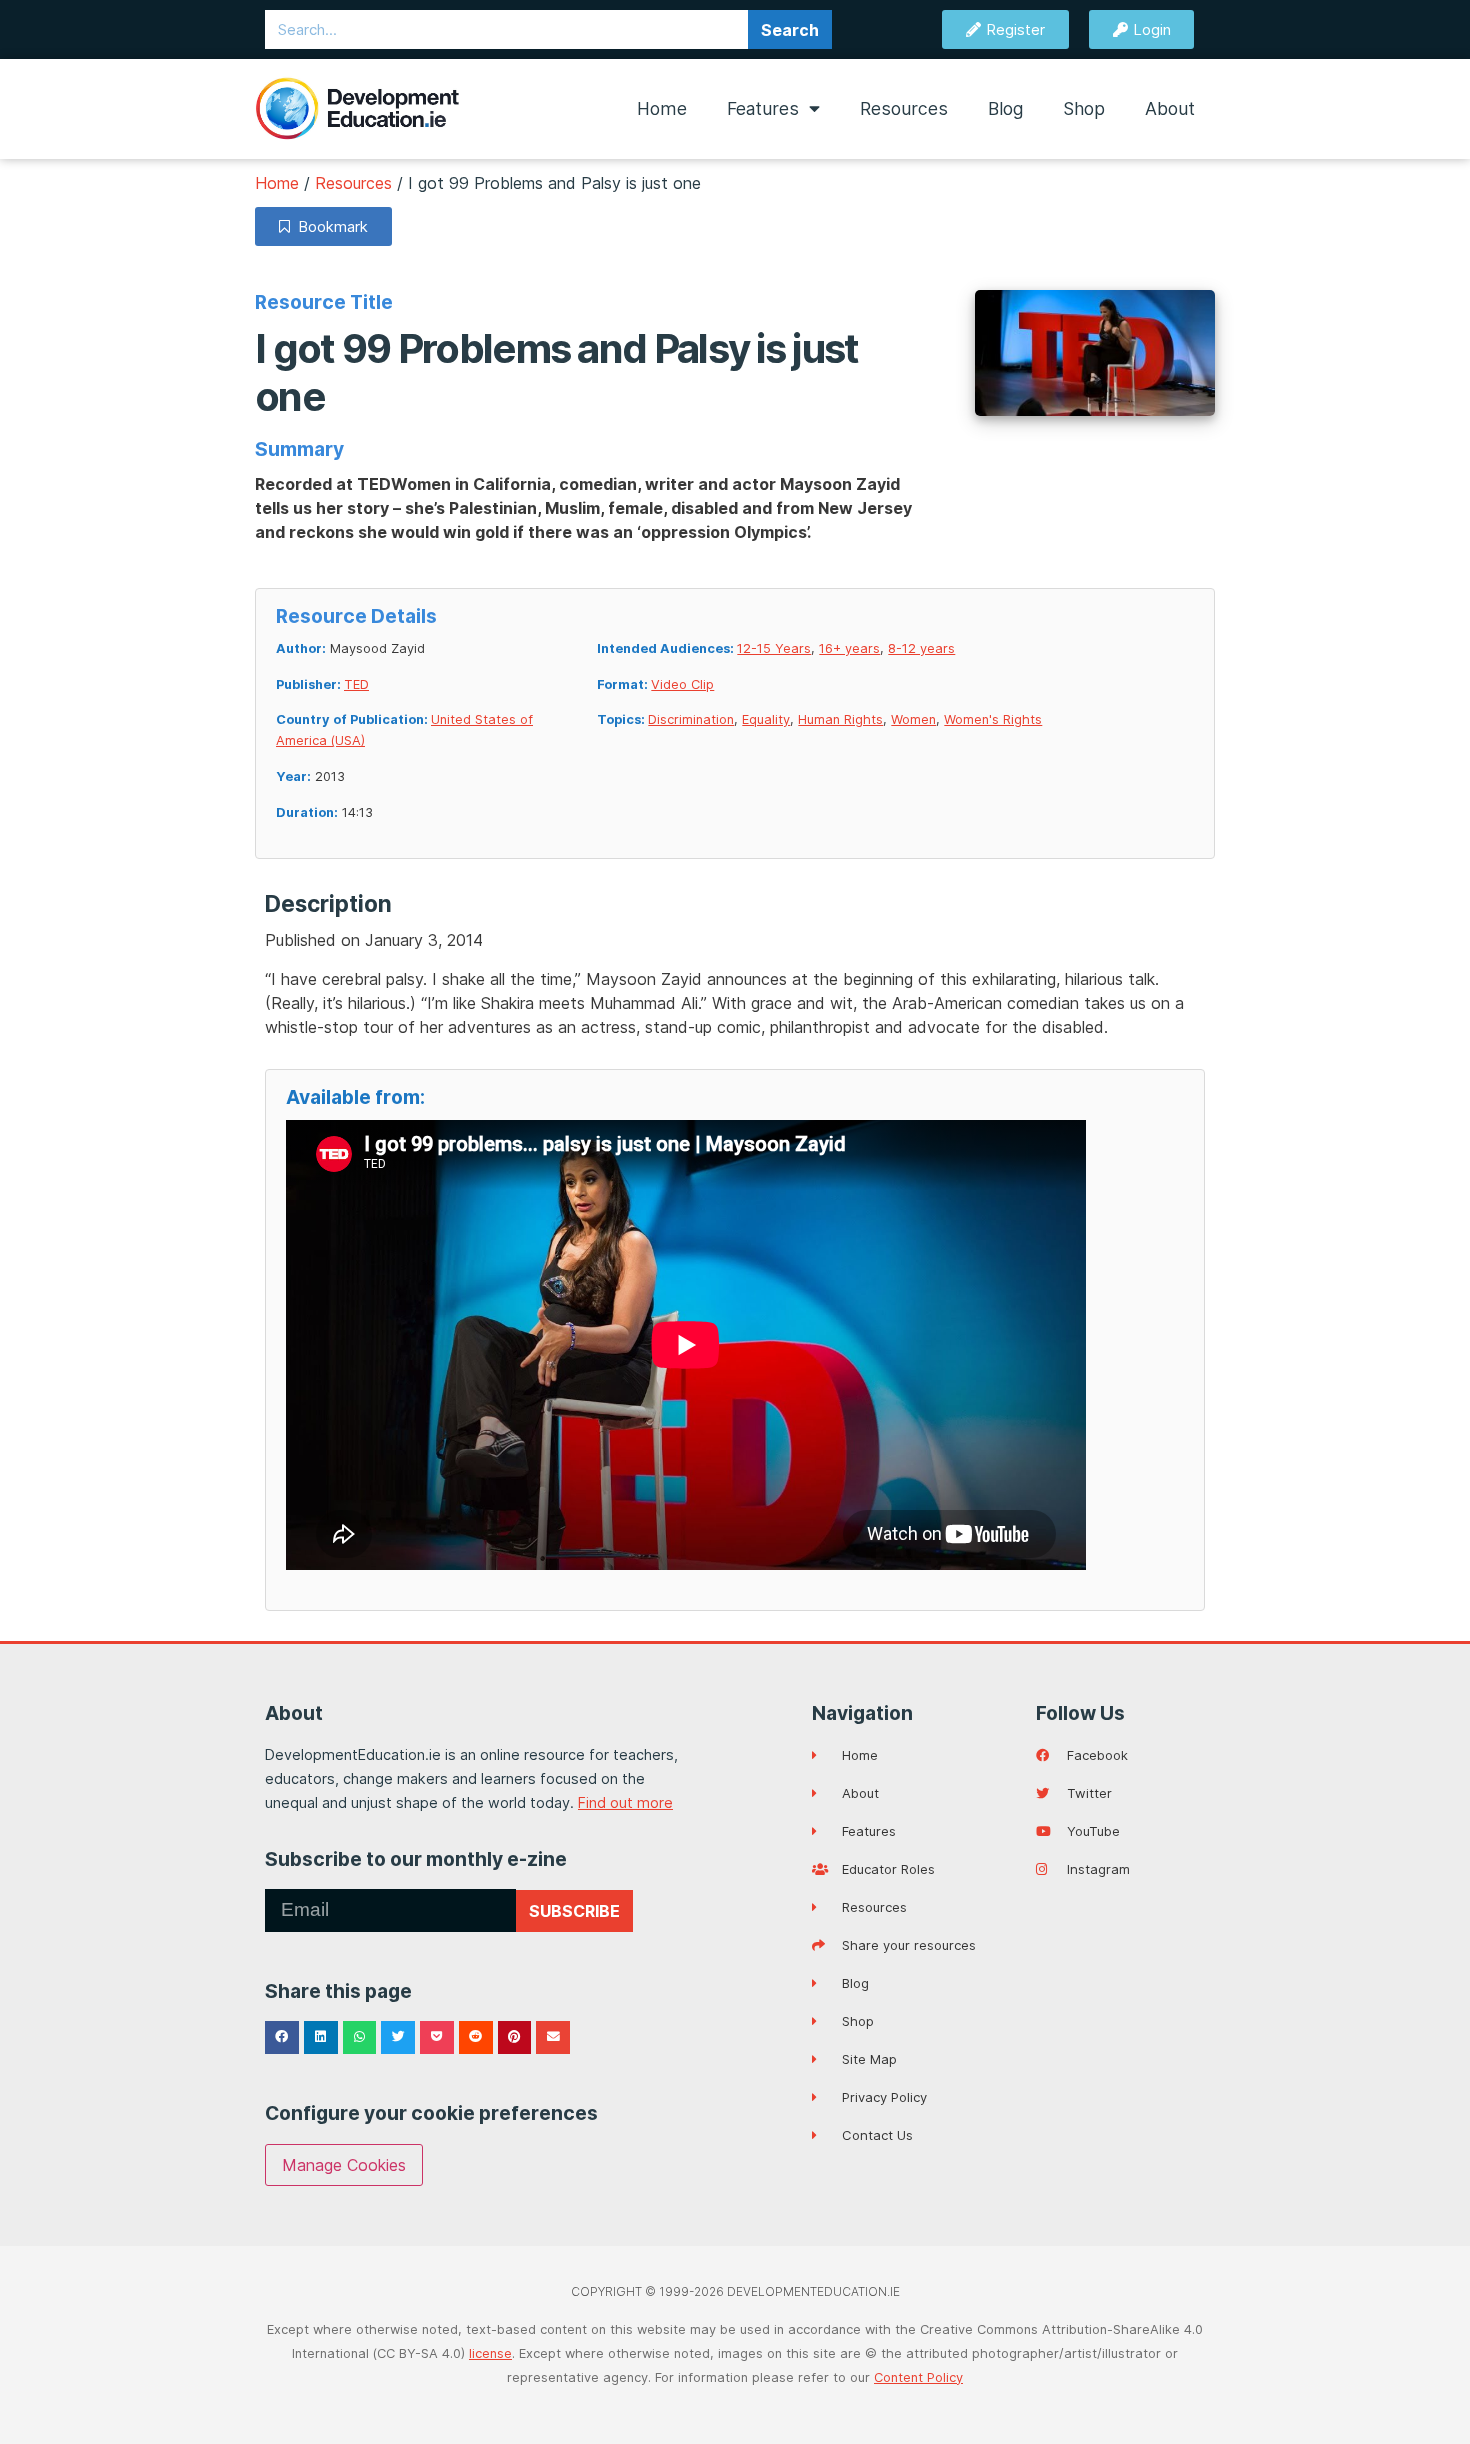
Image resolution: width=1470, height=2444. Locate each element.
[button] (282, 2038)
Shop (1084, 108)
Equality (766, 719)
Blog (1005, 108)
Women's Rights (993, 719)
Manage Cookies (344, 2165)
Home (662, 108)
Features (763, 108)
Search (790, 30)
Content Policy (918, 2377)
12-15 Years (774, 648)
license (490, 2353)
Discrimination (691, 719)
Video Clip (682, 684)
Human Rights (840, 719)
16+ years (849, 648)
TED (356, 684)
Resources (904, 108)
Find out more (625, 1802)
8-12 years (921, 648)
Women (913, 719)
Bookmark (329, 226)
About (1170, 108)
